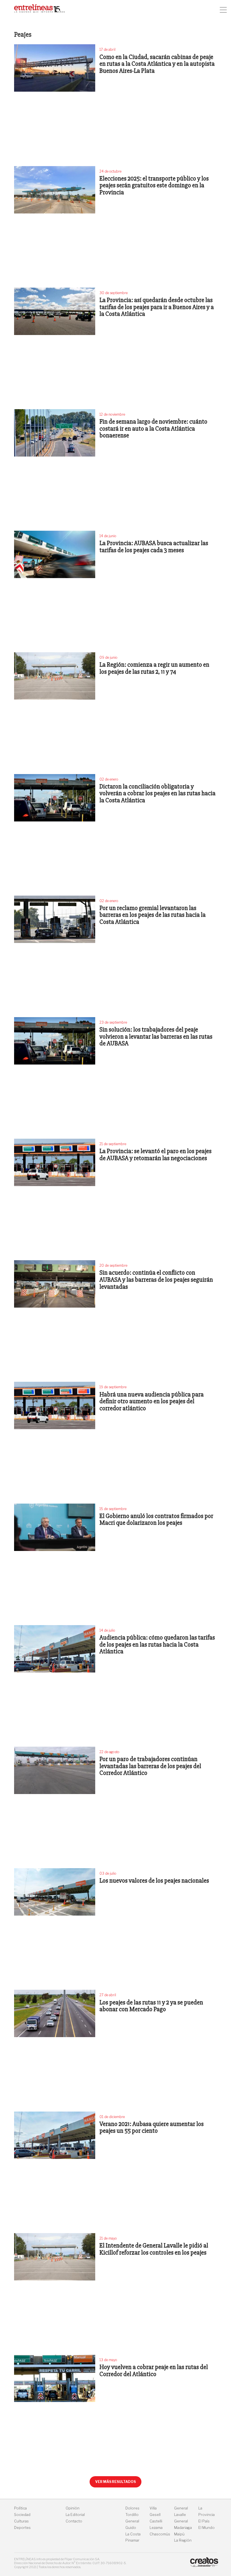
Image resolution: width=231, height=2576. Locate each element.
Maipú (179, 2534)
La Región (183, 2540)
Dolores (132, 2508)
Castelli (156, 2521)
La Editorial (75, 2515)
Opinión (73, 2508)
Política (20, 2508)
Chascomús (160, 2534)
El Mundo (206, 2528)
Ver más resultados (115, 2482)
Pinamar (132, 2540)
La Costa (133, 2534)
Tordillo (132, 2515)
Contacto (74, 2521)
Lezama (156, 2528)
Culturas (21, 2521)
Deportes (22, 2528)
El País (204, 2521)
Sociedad (22, 2515)
